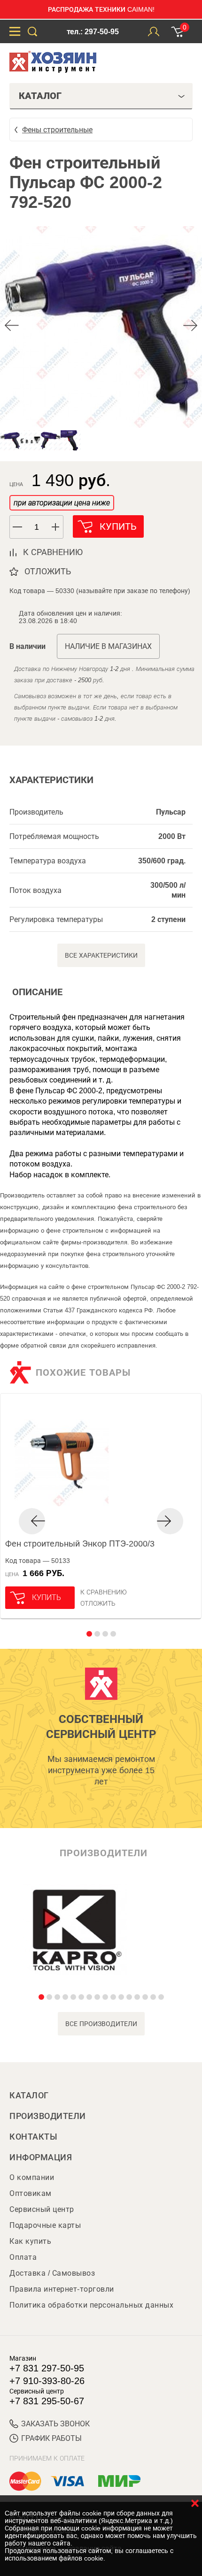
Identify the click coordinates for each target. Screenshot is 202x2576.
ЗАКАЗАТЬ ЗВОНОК (55, 2424)
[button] (56, 527)
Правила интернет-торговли (62, 2289)
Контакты (33, 2137)
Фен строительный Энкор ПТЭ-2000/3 (80, 1544)
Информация (41, 2157)
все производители (101, 2024)
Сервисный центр (42, 2209)
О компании (32, 2177)
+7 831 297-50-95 (47, 2368)
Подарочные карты (45, 2225)
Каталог (29, 2096)
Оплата (23, 2257)
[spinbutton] (37, 527)
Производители (48, 2116)
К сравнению (104, 1592)
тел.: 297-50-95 (93, 32)
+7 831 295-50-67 (47, 2401)
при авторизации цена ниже (62, 503)
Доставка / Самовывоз (52, 2273)
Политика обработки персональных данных (91, 2305)
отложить (48, 572)
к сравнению (53, 552)
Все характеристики (101, 955)
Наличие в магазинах (108, 646)
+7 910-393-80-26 (47, 2381)
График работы (51, 2438)
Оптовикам (31, 2193)
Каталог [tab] (40, 96)
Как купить (30, 2241)
